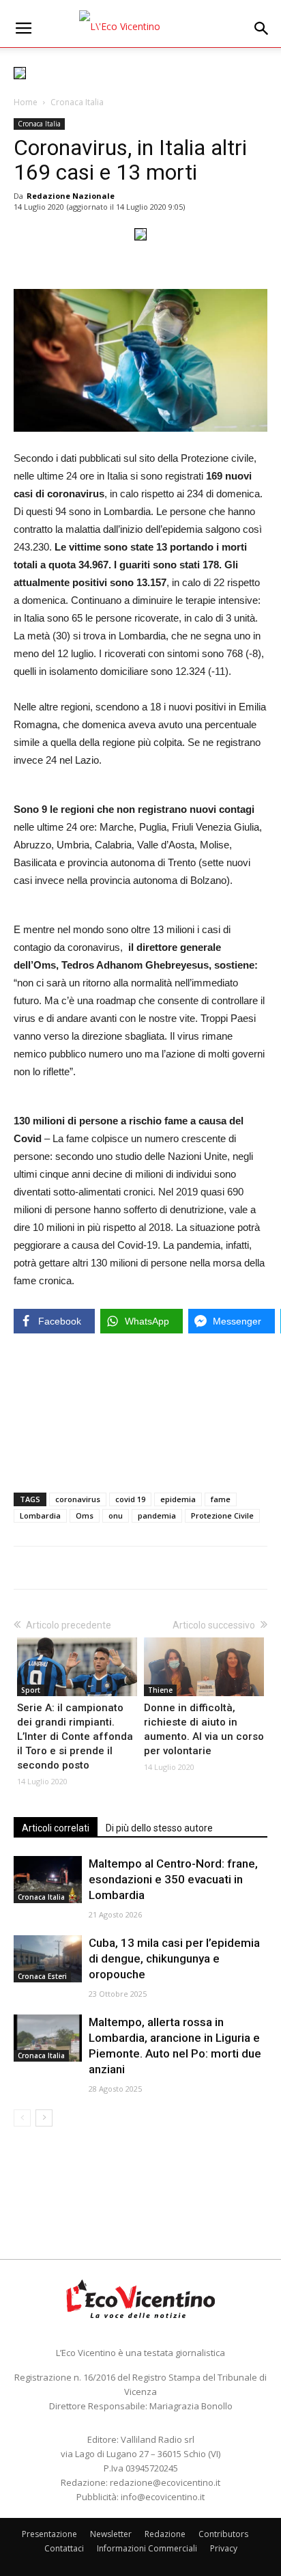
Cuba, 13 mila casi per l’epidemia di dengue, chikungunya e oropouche (174, 1958)
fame (221, 1499)
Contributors (223, 2534)
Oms (85, 1515)
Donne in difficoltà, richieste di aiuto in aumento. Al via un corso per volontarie (204, 1729)
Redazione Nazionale (71, 196)
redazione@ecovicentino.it (165, 2482)
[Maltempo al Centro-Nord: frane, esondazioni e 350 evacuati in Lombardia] (48, 1880)
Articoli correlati (56, 1828)
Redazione (165, 2534)
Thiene (160, 1690)
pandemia (157, 1515)
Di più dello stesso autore (159, 1828)
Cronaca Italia (77, 102)
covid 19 (130, 1499)
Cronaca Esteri (42, 1976)
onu (116, 1515)
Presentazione (49, 2534)
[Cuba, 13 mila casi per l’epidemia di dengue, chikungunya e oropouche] (48, 1959)
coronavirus (78, 1499)
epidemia (178, 1499)
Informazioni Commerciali (147, 2548)
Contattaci (64, 2548)
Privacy (224, 2548)
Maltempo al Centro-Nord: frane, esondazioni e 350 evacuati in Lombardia (173, 1879)
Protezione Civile (222, 1515)
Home (26, 102)
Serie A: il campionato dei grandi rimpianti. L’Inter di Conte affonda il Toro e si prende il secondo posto (75, 1736)
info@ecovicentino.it (163, 2497)
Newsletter (111, 2534)
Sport (31, 1690)
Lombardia (40, 1515)
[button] (262, 29)
